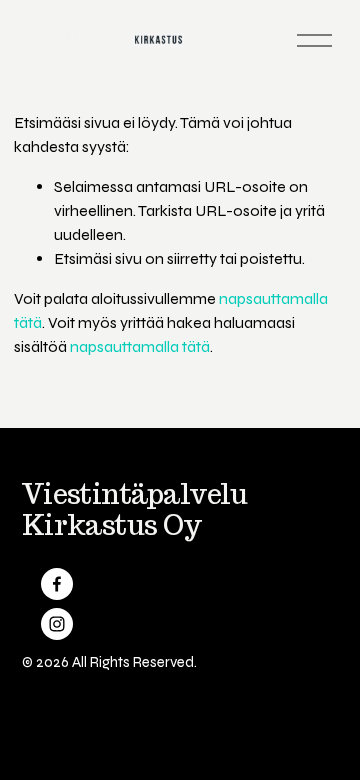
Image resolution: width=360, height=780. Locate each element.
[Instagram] (57, 624)
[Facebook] (57, 584)
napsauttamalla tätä (140, 346)
